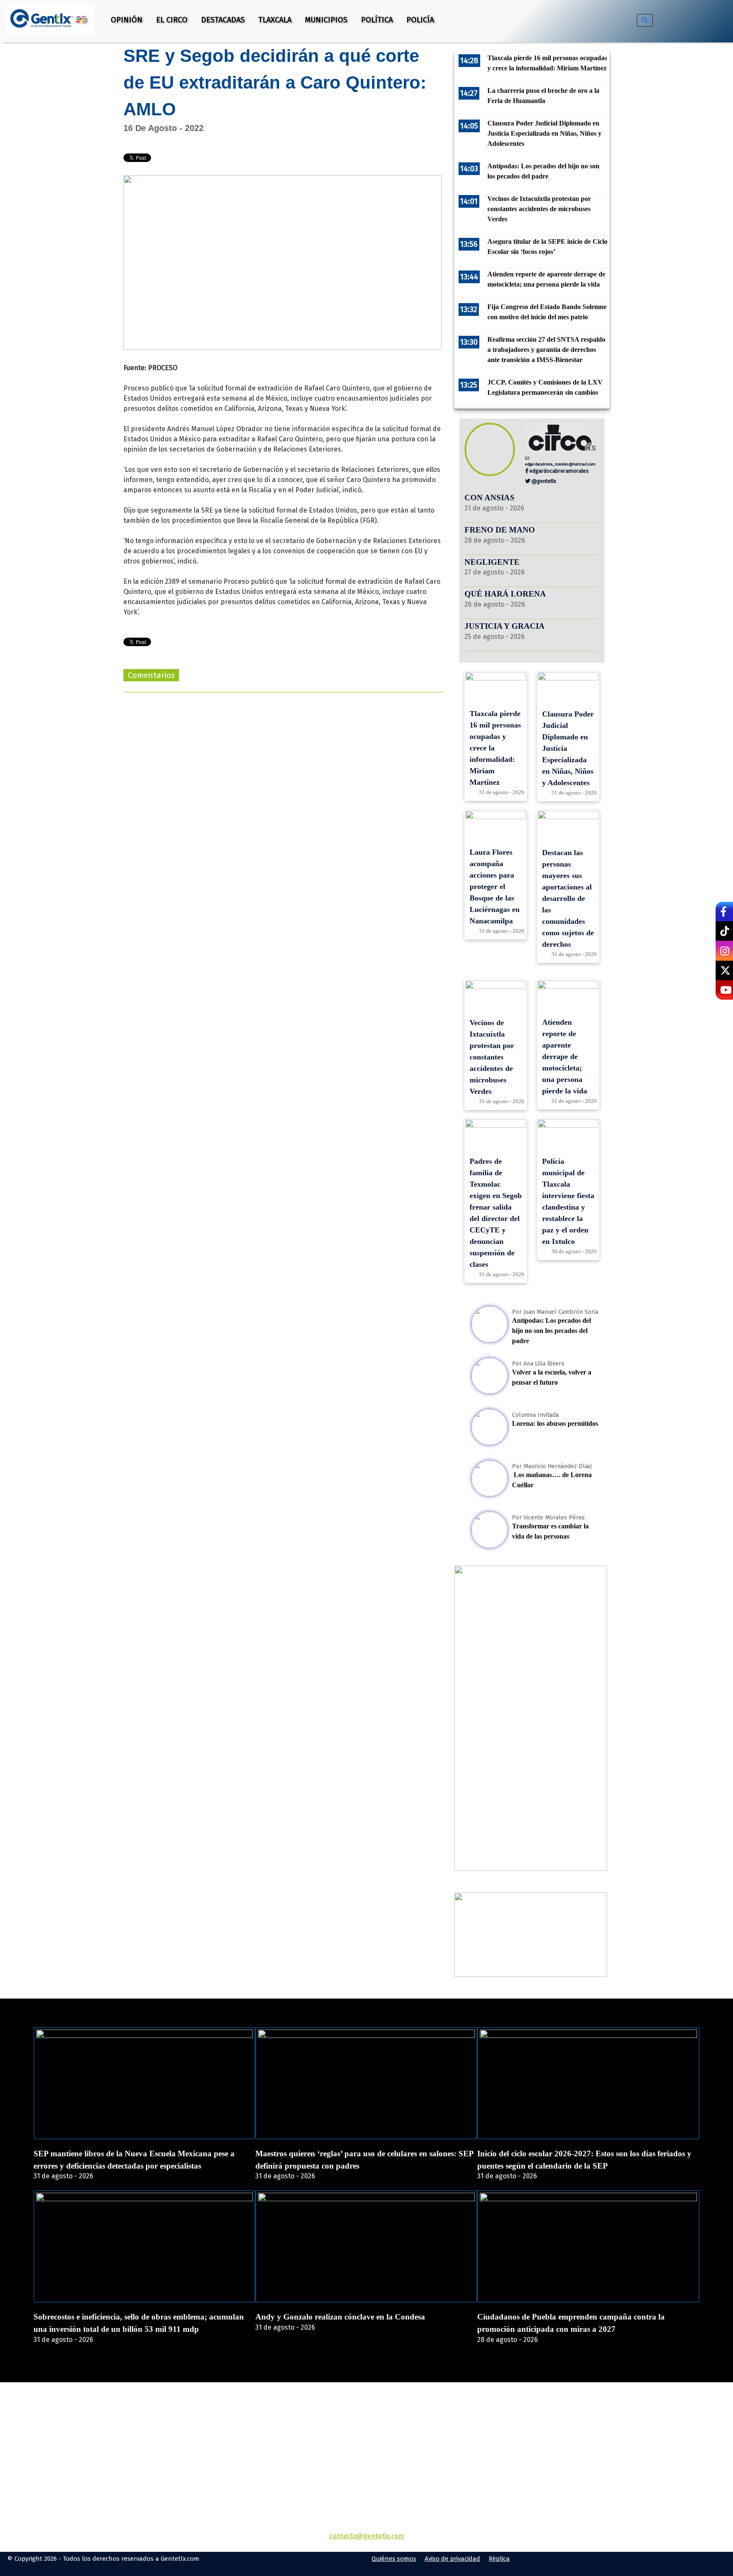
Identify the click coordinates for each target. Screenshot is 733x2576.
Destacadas (223, 20)
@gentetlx (543, 481)
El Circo (172, 20)
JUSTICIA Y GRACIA (505, 626)
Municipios (326, 20)
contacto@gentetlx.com (367, 2536)
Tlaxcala (275, 20)
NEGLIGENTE (493, 562)
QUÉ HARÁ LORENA (505, 594)
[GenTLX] (366, 2431)
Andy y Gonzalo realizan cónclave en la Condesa (340, 2317)
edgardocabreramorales (558, 471)
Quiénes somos (394, 2559)
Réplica (499, 2559)
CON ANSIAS (490, 498)
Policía (420, 20)
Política (377, 20)
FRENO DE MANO (500, 530)
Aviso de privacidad (452, 2559)
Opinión (127, 20)
